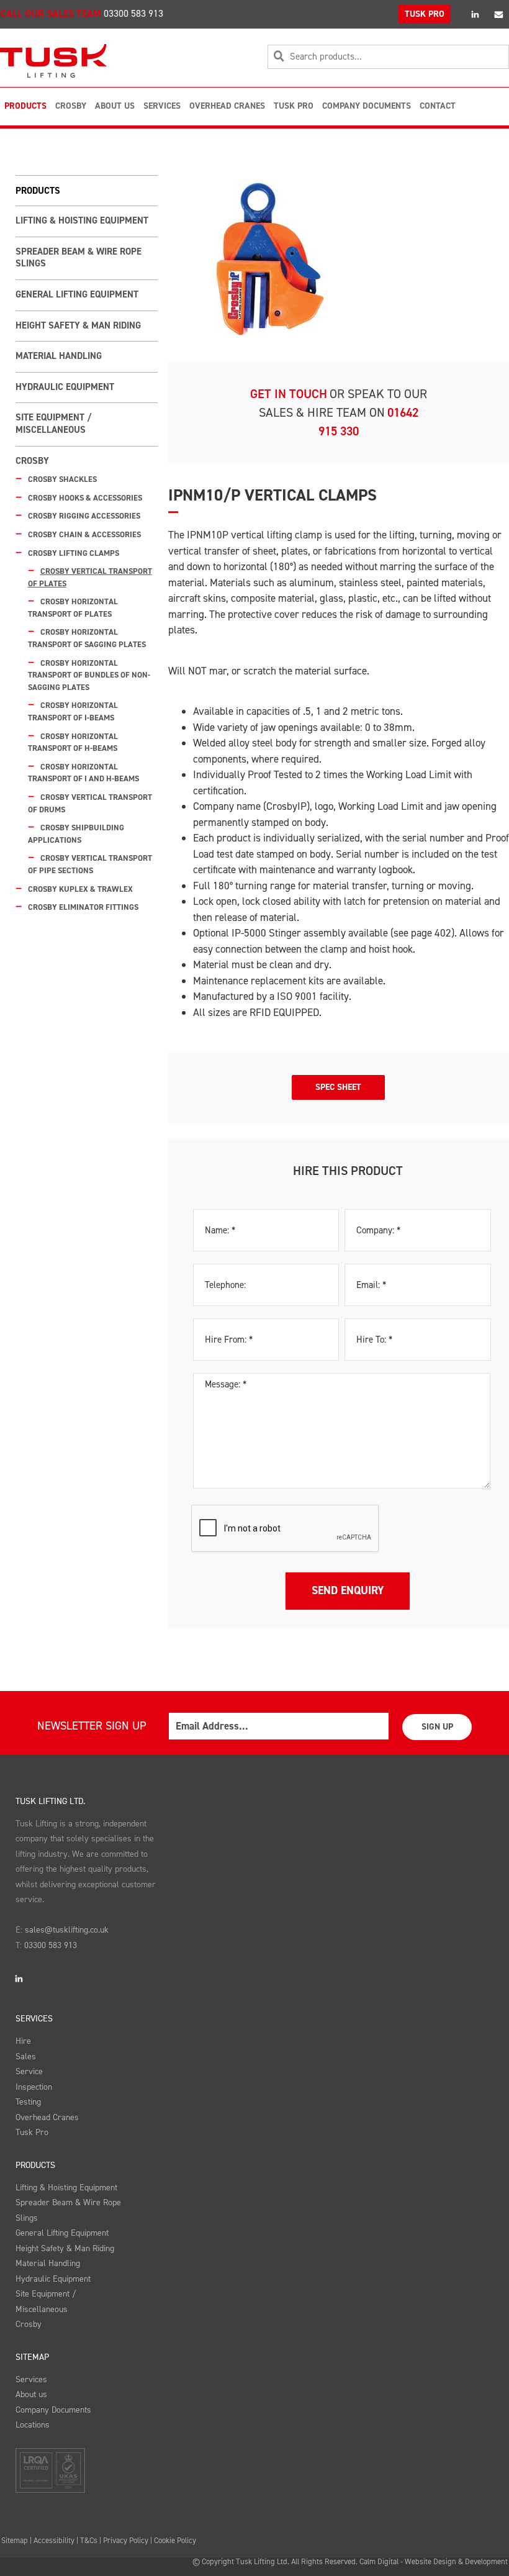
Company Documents (367, 106)
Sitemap (32, 2357)
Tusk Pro (294, 106)
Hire (23, 2041)
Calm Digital (379, 2561)
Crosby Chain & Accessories (84, 534)
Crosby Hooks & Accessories (85, 498)
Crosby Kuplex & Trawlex (80, 889)
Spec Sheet (338, 1087)
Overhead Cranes (227, 106)
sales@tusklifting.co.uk (67, 1930)
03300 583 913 (133, 13)
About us (31, 2394)
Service (29, 2071)
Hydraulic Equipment (65, 387)
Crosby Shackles (62, 479)
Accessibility (54, 2540)
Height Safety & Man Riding (78, 325)
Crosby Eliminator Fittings (83, 907)
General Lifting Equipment (77, 294)
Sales (26, 2057)
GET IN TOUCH (289, 394)
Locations (33, 2425)
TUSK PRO (425, 14)
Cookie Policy (175, 2540)
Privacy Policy (126, 2540)
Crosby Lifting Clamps (74, 553)
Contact (438, 106)
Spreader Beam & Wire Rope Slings (79, 258)
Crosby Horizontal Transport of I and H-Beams (83, 773)
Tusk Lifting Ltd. (50, 1801)
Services (162, 106)
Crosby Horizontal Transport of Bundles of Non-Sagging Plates (89, 675)
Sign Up (437, 1727)
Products (25, 106)
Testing (28, 2102)
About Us (115, 106)
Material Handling (59, 356)
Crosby (71, 106)
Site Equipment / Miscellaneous (53, 424)
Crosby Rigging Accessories (84, 516)
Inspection (34, 2087)
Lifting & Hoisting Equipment (82, 220)
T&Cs (89, 2540)
